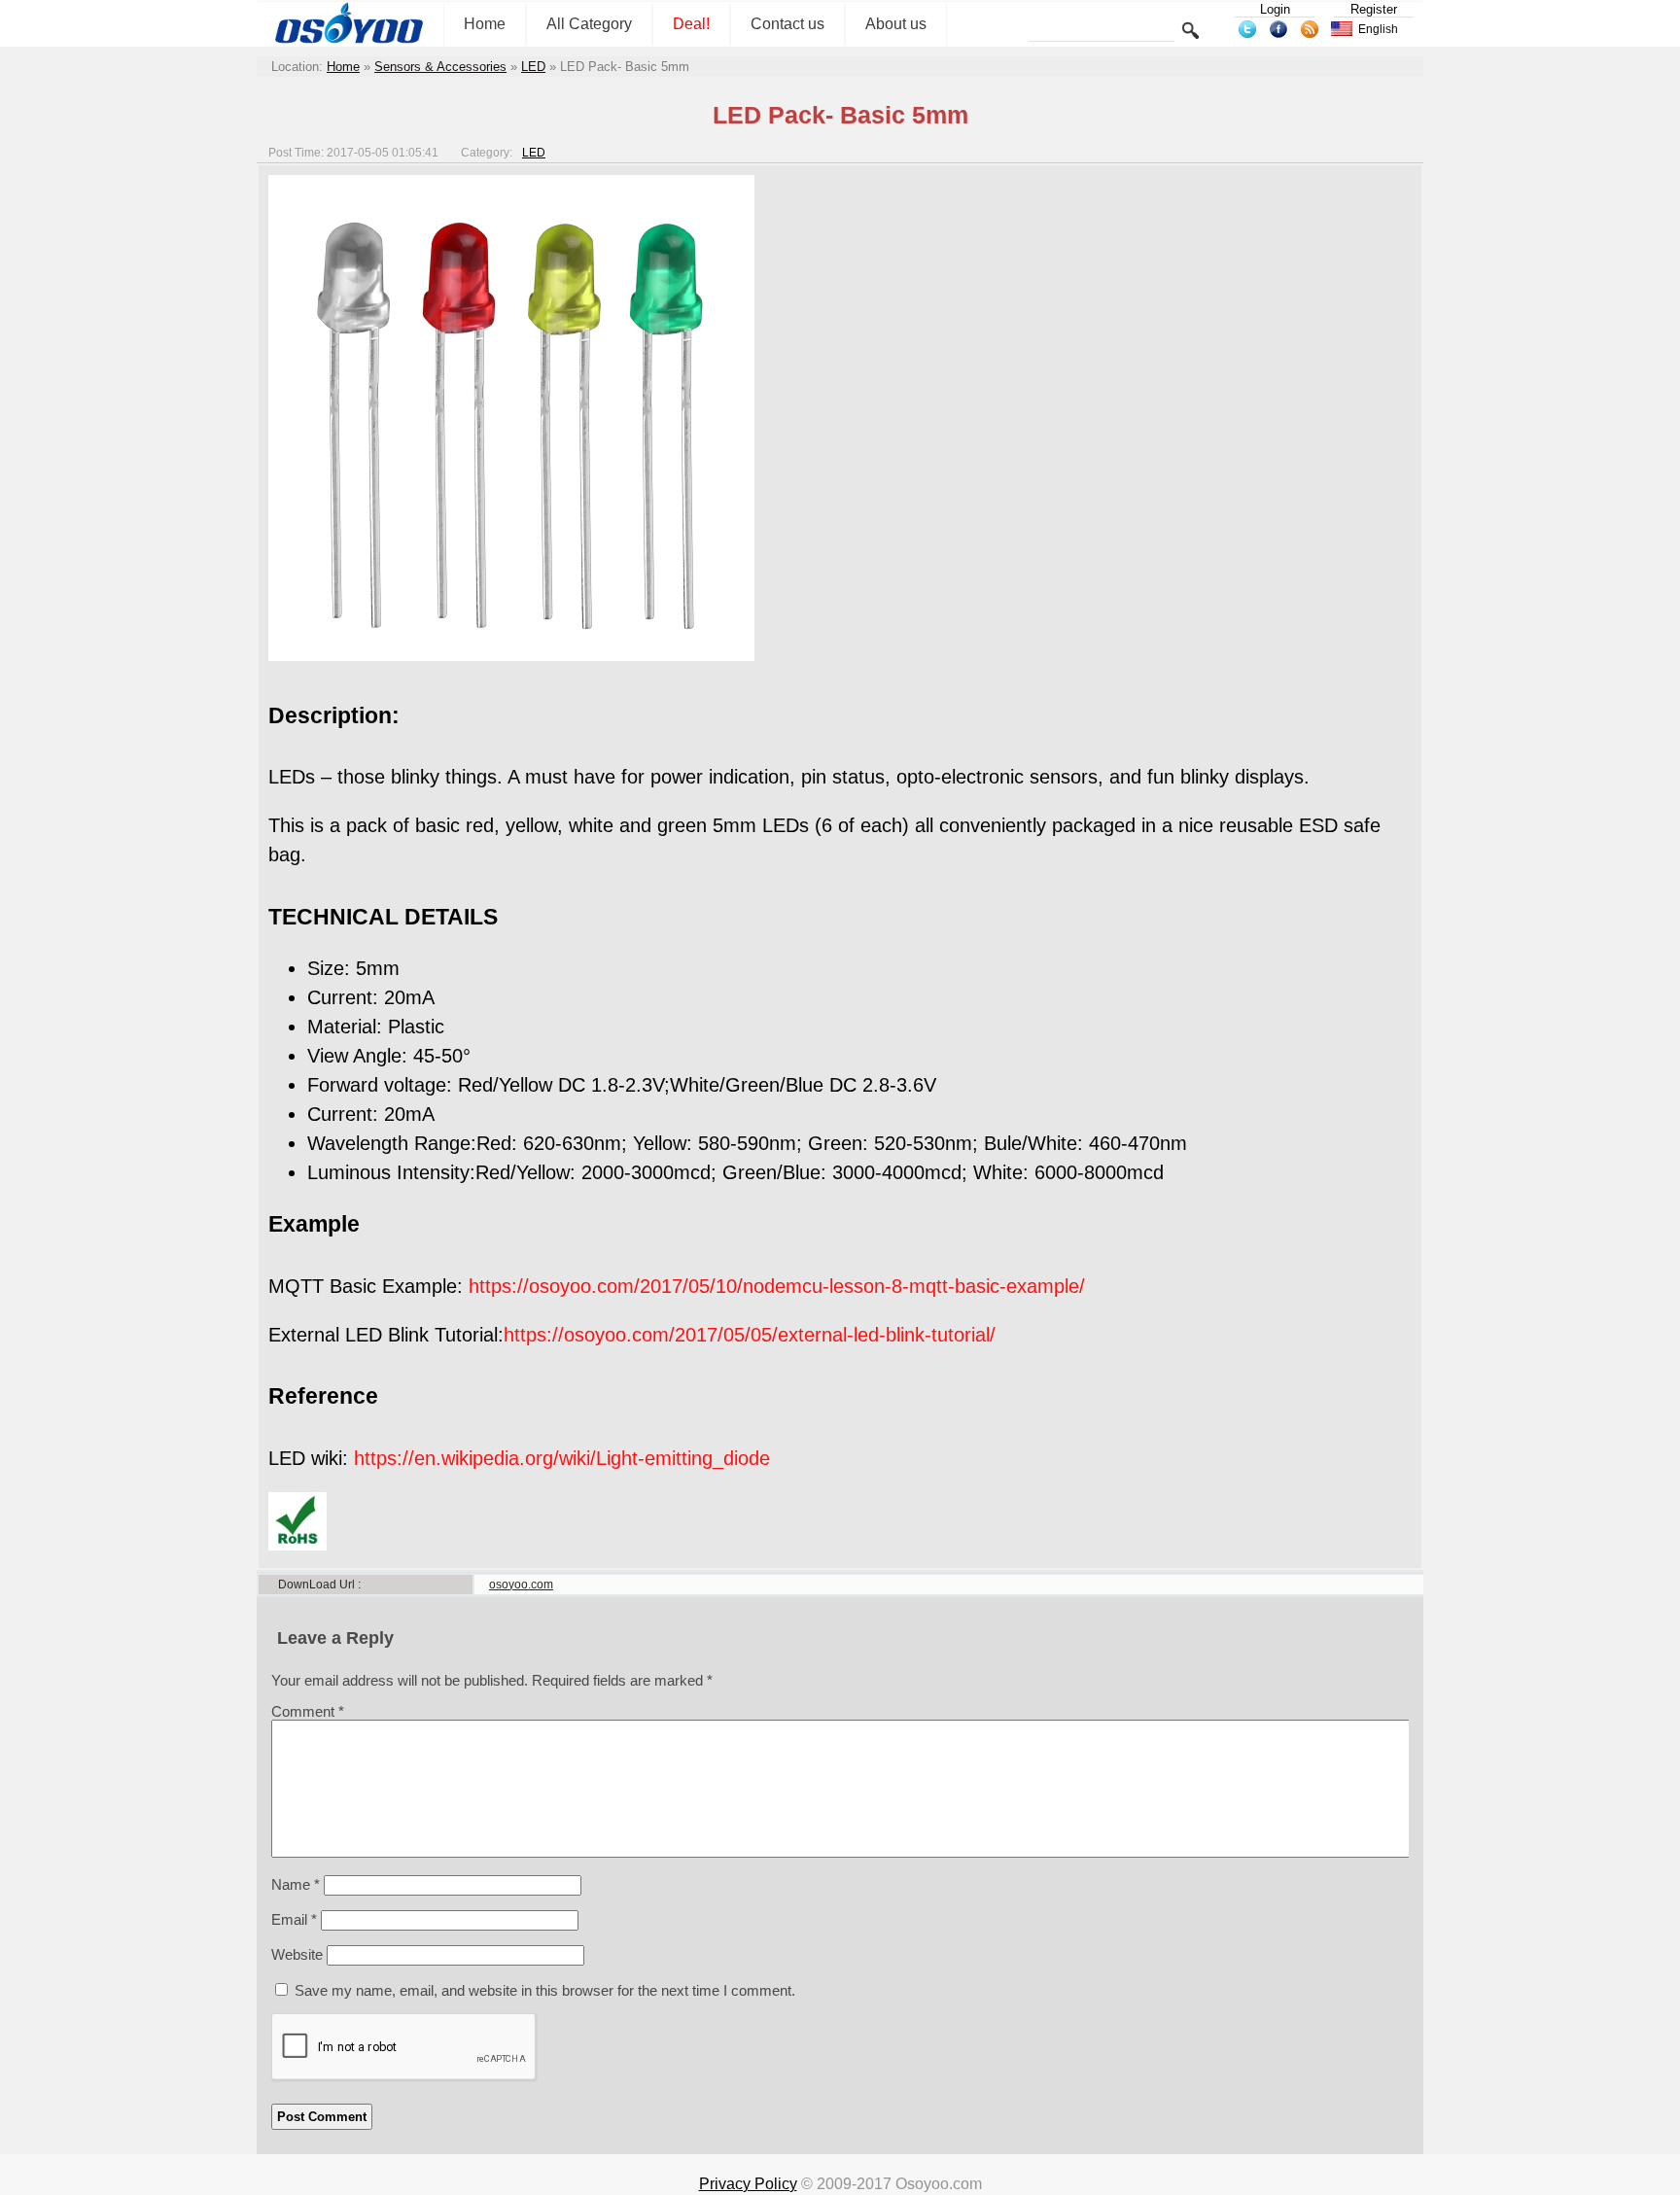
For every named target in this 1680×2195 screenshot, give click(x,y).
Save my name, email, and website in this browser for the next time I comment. (545, 1990)
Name (296, 1884)
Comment (308, 1711)
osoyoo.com (521, 1585)
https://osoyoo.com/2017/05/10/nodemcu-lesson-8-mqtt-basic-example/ (777, 1286)
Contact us (787, 24)
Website (297, 1954)
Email (294, 1919)
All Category (589, 24)
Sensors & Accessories (440, 67)
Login (1275, 9)
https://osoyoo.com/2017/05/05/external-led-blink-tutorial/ (750, 1335)
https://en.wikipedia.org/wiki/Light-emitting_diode (562, 1458)
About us (896, 24)
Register (1374, 9)
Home (485, 24)
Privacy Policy (748, 2184)
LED (533, 67)
